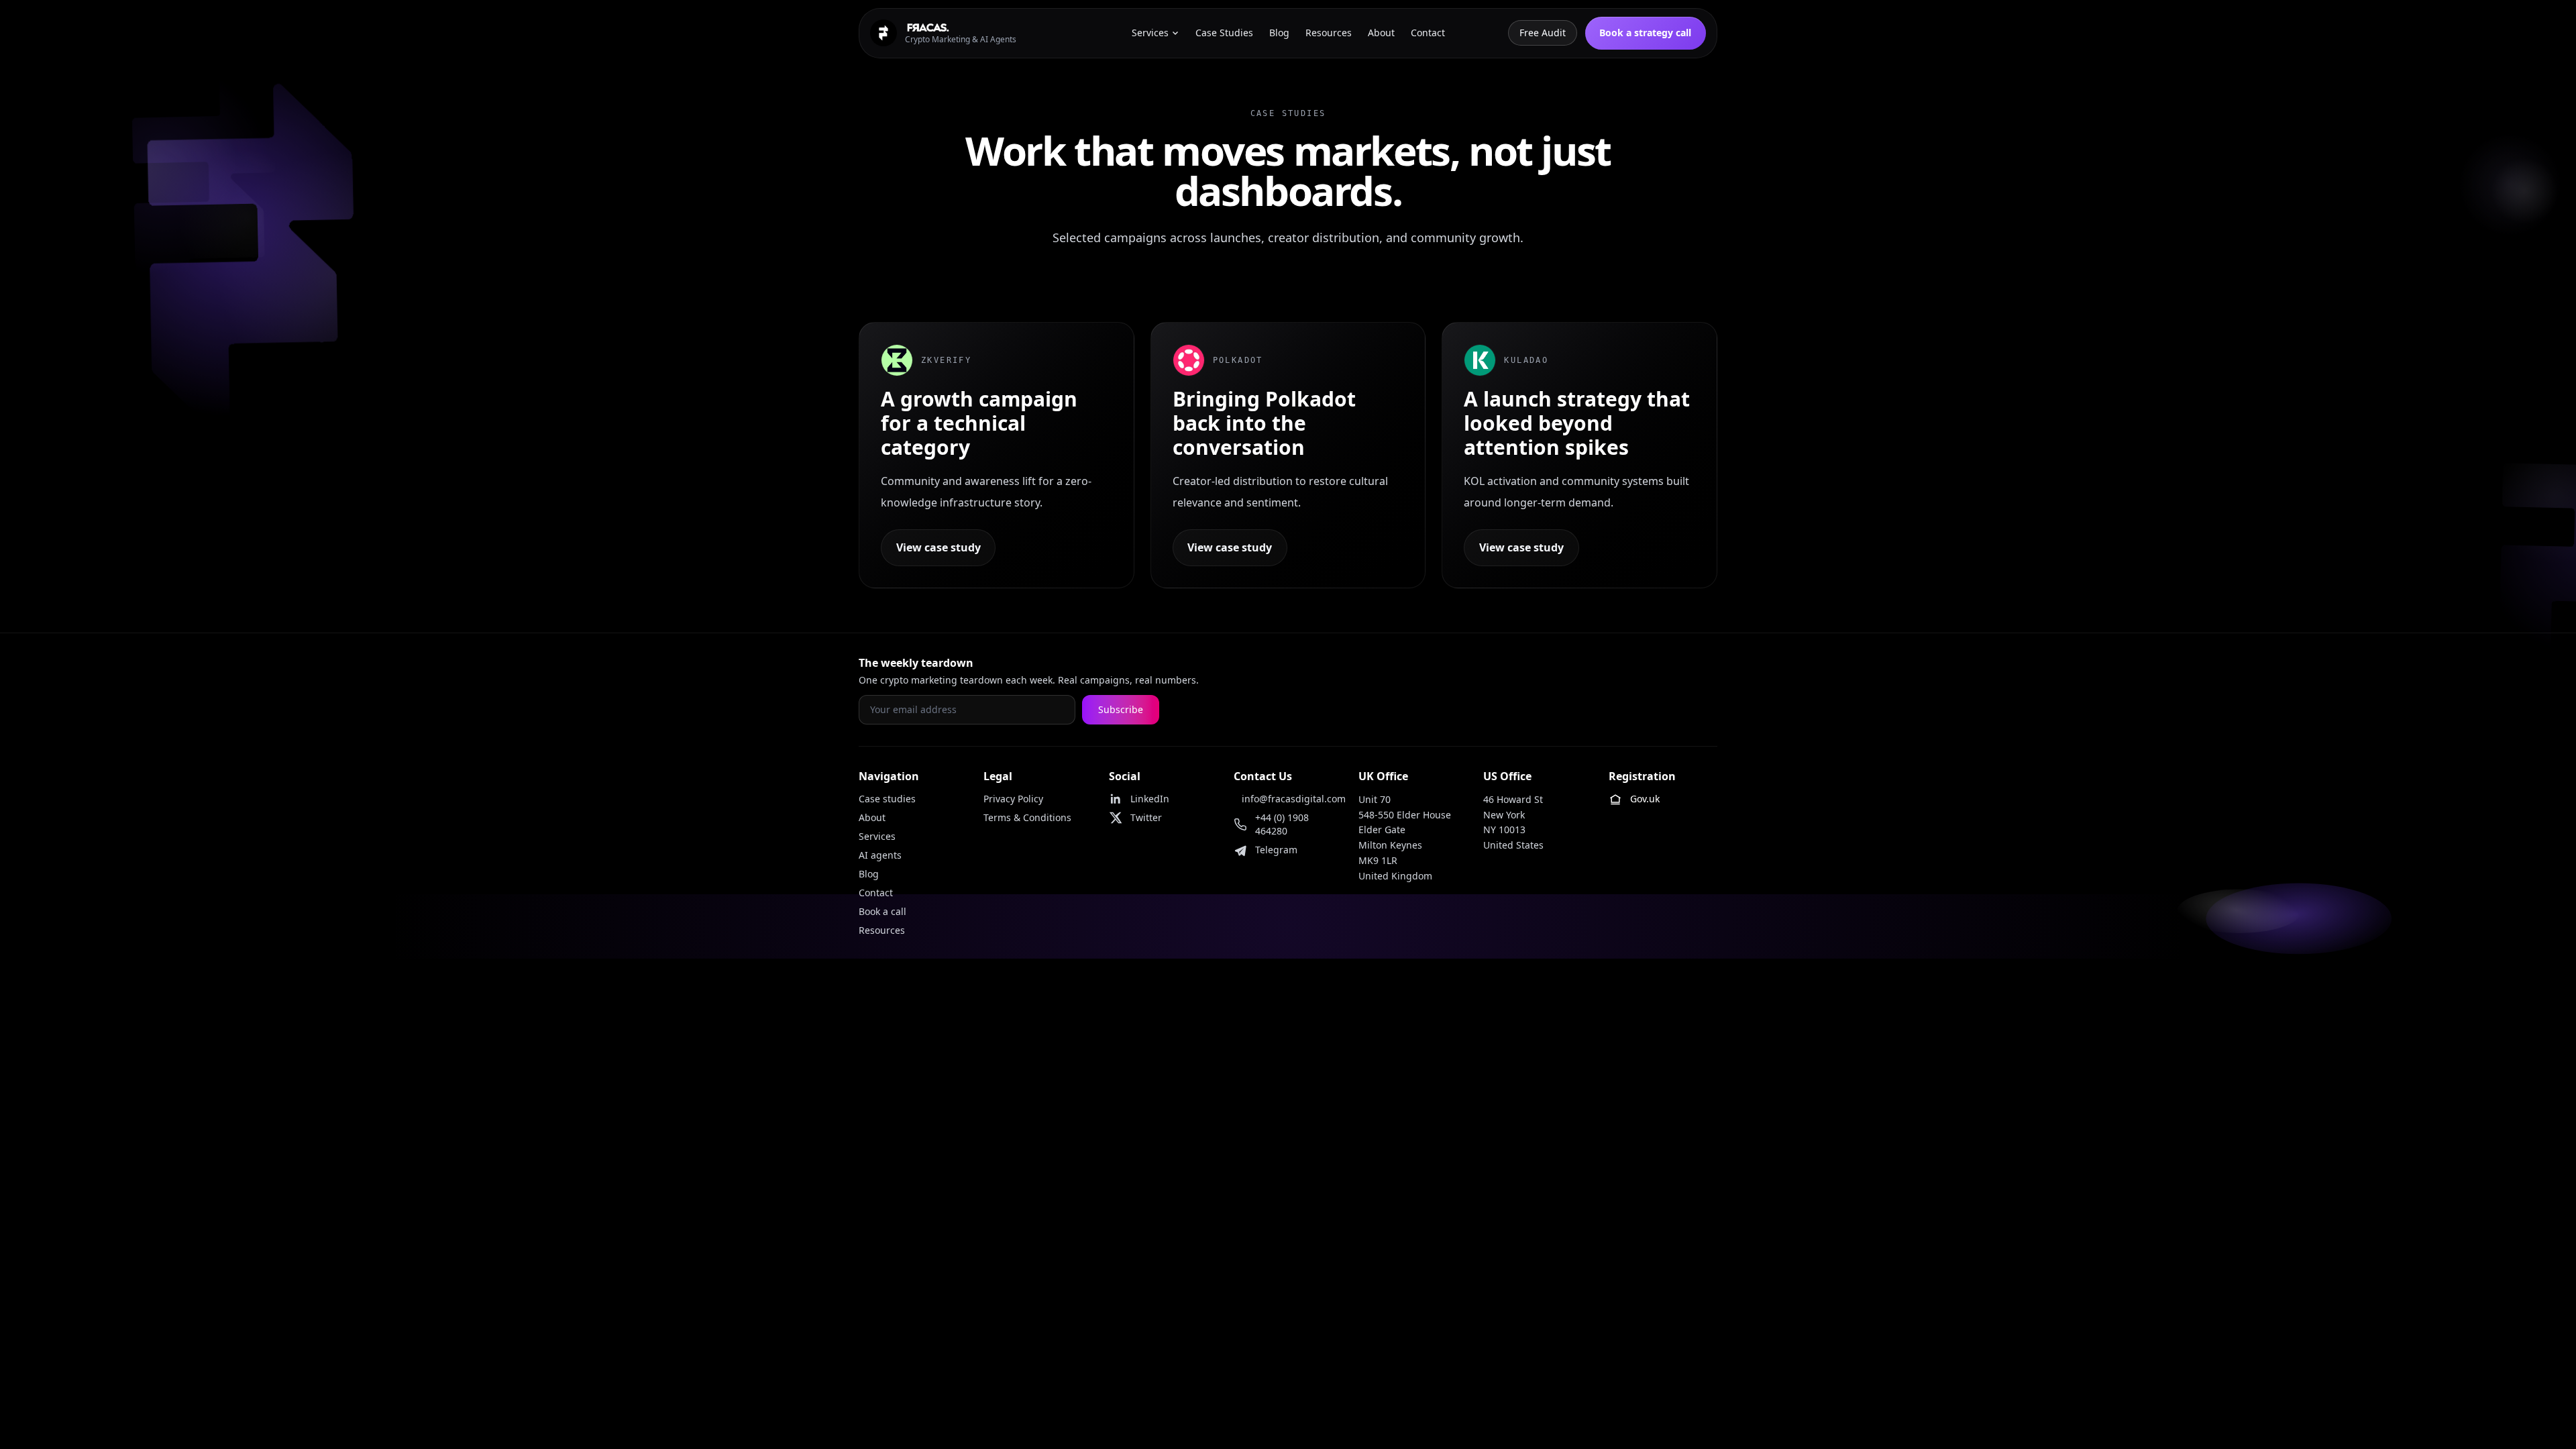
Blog (869, 874)
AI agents (880, 855)
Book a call (882, 911)
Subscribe (1121, 709)
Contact (876, 893)
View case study (938, 547)
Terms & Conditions (1027, 817)
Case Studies (1224, 33)
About (872, 817)
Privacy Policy (1013, 799)
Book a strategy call (1645, 33)
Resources (882, 930)
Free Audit (1543, 33)
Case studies (887, 799)
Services (877, 836)
